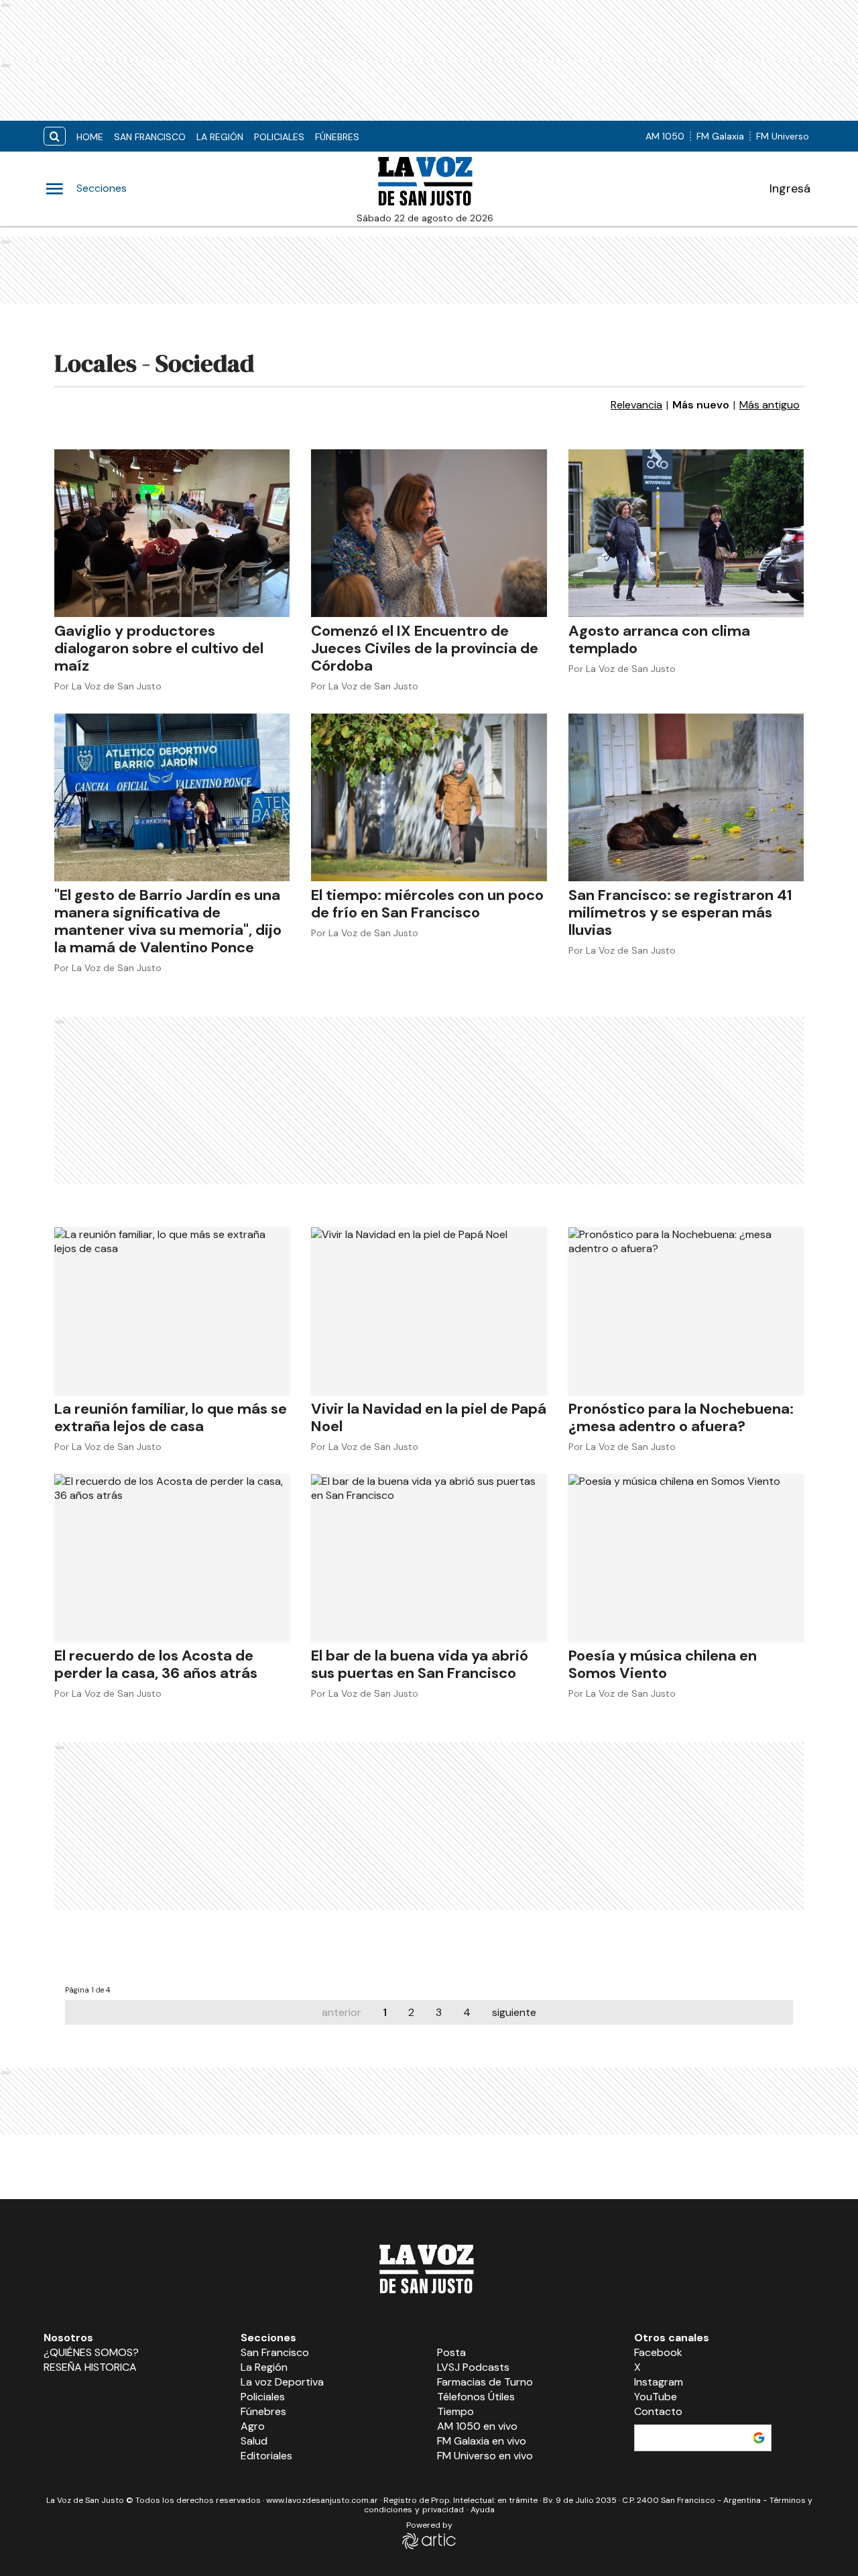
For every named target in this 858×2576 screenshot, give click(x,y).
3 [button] (439, 2012)
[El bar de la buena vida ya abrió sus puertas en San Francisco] (429, 1558)
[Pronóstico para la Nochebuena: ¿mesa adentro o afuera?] (686, 1311)
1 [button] (385, 2012)
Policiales (279, 137)
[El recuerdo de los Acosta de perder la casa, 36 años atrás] (172, 1558)
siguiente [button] (514, 2012)
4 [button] (467, 2012)
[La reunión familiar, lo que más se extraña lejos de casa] (172, 1311)
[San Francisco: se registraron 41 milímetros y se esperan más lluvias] (686, 797)
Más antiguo (770, 405)
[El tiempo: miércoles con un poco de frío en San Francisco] (429, 797)
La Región (220, 137)
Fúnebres (337, 137)
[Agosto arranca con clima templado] (686, 533)
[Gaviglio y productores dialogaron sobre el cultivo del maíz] (172, 533)
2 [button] (411, 2012)
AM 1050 (665, 136)
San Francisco (150, 137)
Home (90, 137)
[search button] (55, 136)
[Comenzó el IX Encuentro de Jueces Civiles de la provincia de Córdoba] (429, 533)
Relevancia (636, 405)
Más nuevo (701, 405)
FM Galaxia (720, 136)
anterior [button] (342, 2012)
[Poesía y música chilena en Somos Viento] (686, 1558)
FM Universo (783, 136)
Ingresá (790, 188)
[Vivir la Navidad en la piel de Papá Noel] (429, 1311)
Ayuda (483, 2510)
